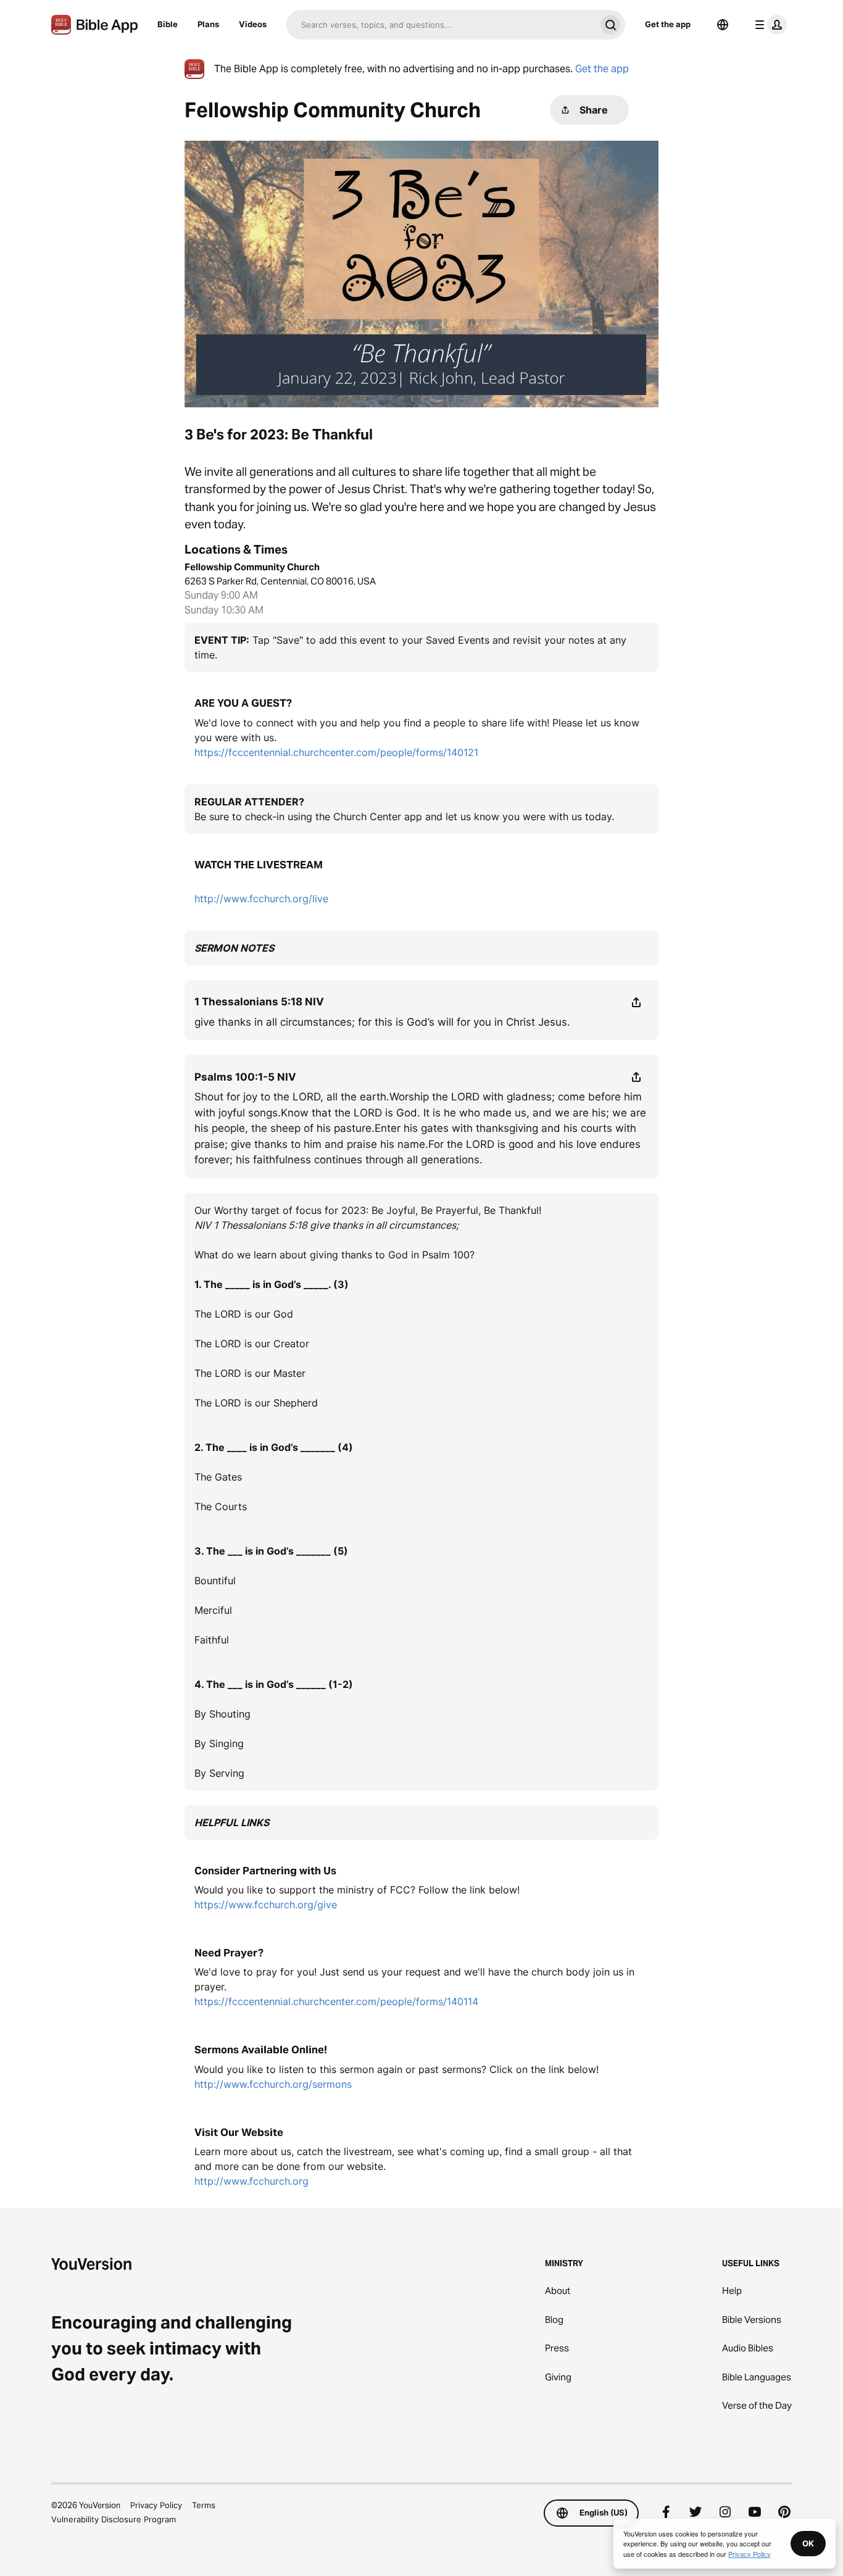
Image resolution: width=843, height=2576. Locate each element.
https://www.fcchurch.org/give (266, 1905)
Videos (253, 24)
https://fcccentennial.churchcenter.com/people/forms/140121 (336, 752)
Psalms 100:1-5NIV (245, 1077)
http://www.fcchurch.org (251, 2181)
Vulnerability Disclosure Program (114, 2519)
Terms (204, 2505)
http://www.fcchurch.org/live (261, 899)
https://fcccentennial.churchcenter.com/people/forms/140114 (336, 2001)
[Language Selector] (723, 25)
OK (808, 2543)
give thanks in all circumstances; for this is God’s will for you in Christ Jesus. (382, 1022)
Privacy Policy (156, 2505)
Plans (208, 24)
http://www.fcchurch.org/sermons (273, 2084)
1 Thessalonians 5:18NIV (259, 1002)
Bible (168, 24)
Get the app (668, 24)
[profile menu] (768, 25)
